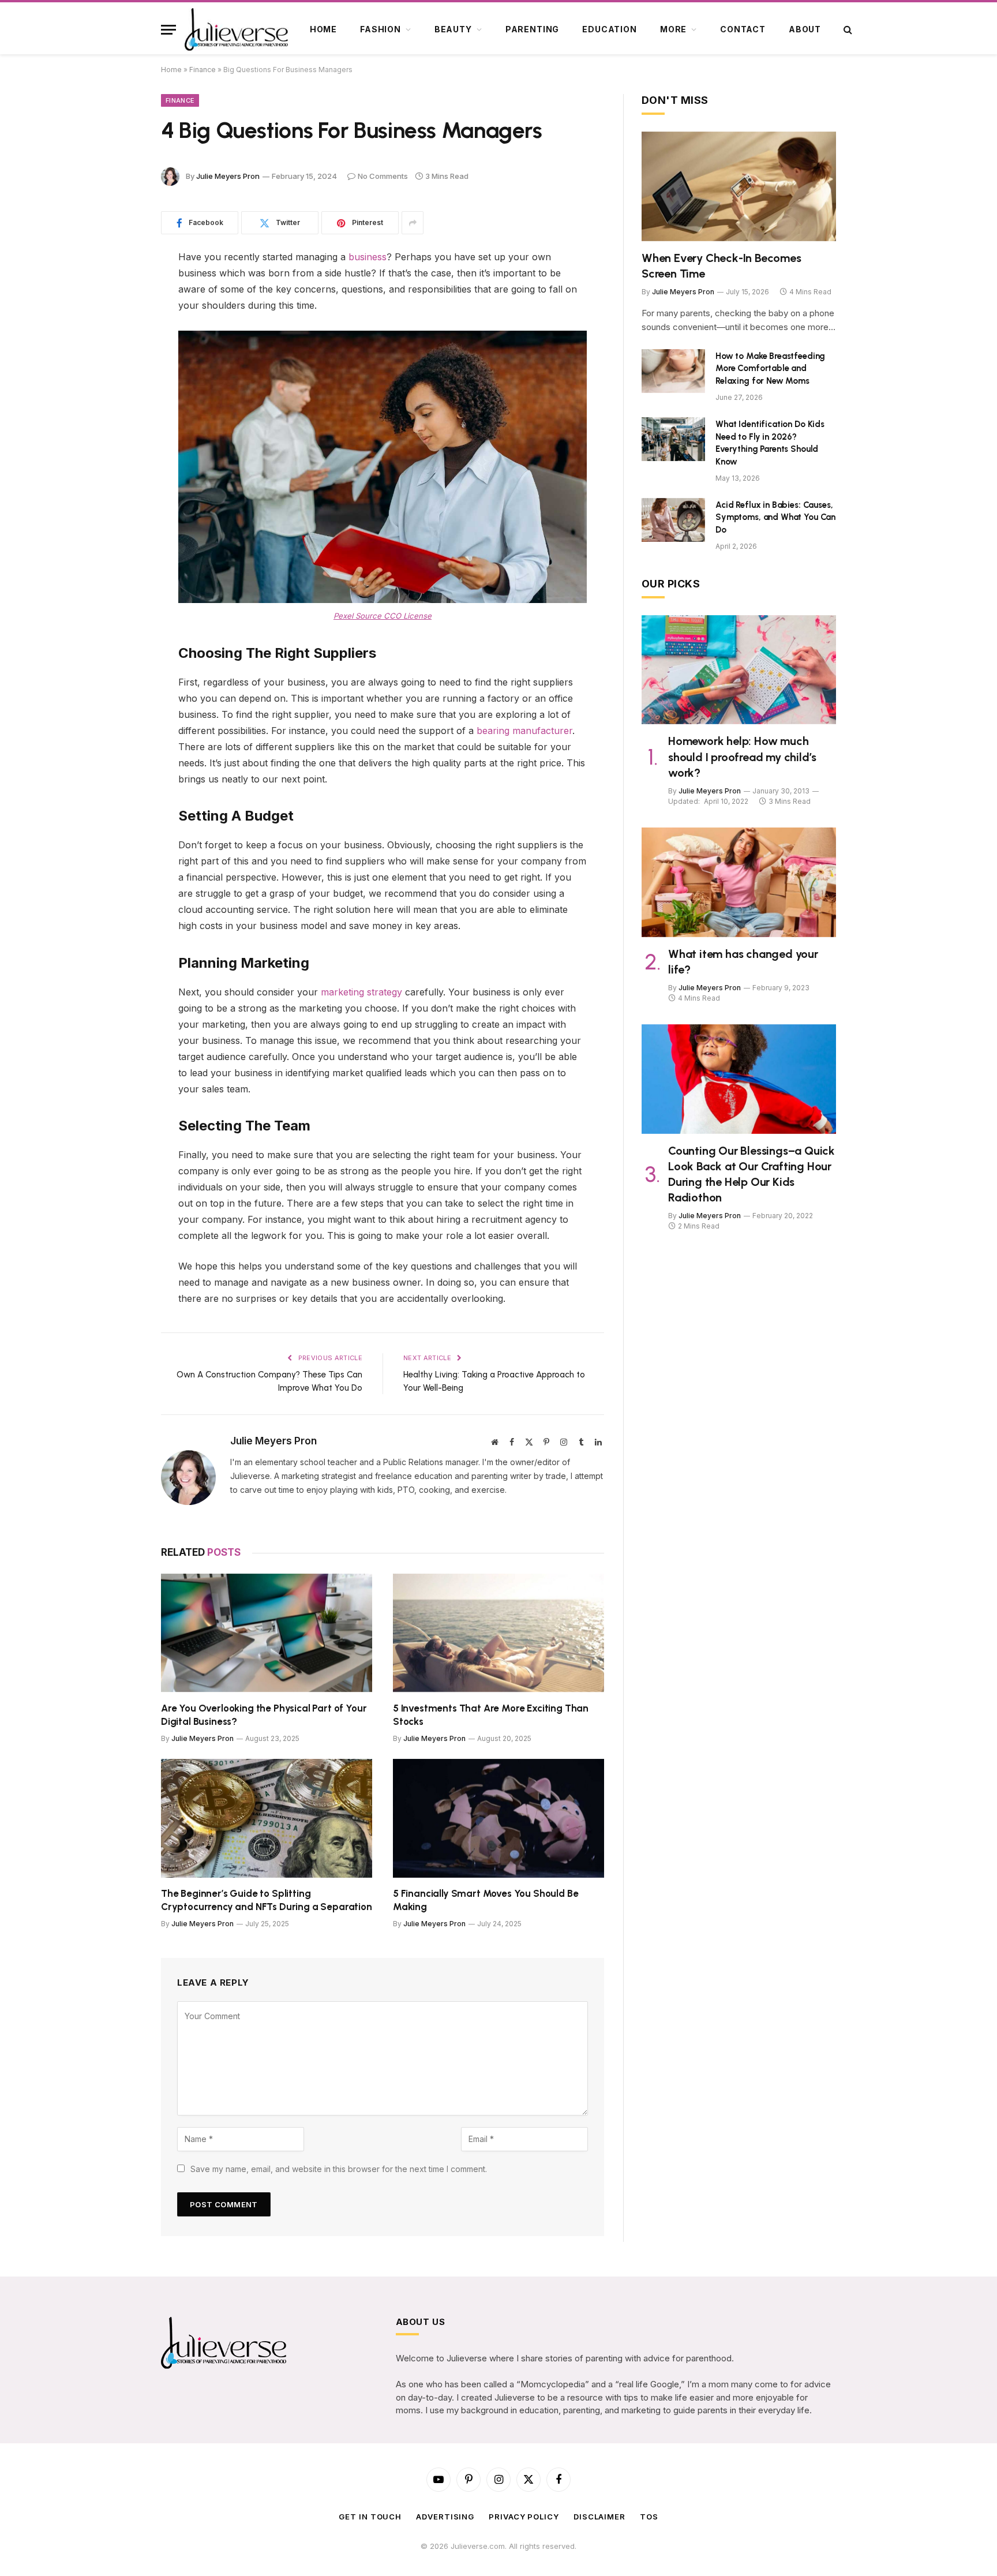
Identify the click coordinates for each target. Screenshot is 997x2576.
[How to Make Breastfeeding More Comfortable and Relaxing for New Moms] (673, 371)
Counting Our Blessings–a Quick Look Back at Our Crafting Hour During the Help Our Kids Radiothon (752, 1174)
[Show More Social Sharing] (413, 223)
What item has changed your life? (743, 962)
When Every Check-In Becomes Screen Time (721, 266)
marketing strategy (361, 992)
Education (610, 29)
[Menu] (168, 30)
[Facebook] (121, 287)
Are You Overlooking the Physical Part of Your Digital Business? (264, 1715)
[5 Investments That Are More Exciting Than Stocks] (498, 1633)
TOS (649, 2517)
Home (323, 29)
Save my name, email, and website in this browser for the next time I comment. (339, 2169)
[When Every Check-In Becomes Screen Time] (739, 186)
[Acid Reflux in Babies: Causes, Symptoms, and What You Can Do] (673, 520)
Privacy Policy (524, 2517)
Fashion (381, 29)
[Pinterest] (121, 346)
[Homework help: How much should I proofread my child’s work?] (739, 670)
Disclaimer (599, 2517)
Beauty (453, 29)
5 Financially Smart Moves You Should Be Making (486, 1900)
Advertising (445, 2517)
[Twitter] (121, 317)
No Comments (383, 176)
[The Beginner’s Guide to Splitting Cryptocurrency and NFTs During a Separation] (267, 1818)
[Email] (121, 405)
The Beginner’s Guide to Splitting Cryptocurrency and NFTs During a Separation (267, 1900)
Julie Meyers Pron (228, 176)
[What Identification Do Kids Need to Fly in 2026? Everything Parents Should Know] (673, 439)
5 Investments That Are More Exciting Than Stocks (491, 1715)
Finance (203, 70)
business (368, 257)
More (673, 29)
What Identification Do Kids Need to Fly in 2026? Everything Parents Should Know (770, 443)
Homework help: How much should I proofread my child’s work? (742, 757)
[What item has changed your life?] (739, 882)
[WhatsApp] (121, 376)
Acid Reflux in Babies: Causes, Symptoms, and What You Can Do (775, 517)
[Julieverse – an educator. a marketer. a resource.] (237, 29)
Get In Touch (370, 2517)
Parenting (533, 29)
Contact (743, 29)
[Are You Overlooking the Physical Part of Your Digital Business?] (267, 1633)
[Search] (847, 30)
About (805, 29)
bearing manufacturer (524, 731)
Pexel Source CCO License (383, 616)
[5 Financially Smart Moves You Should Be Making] (498, 1818)
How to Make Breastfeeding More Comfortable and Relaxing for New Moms (770, 368)
